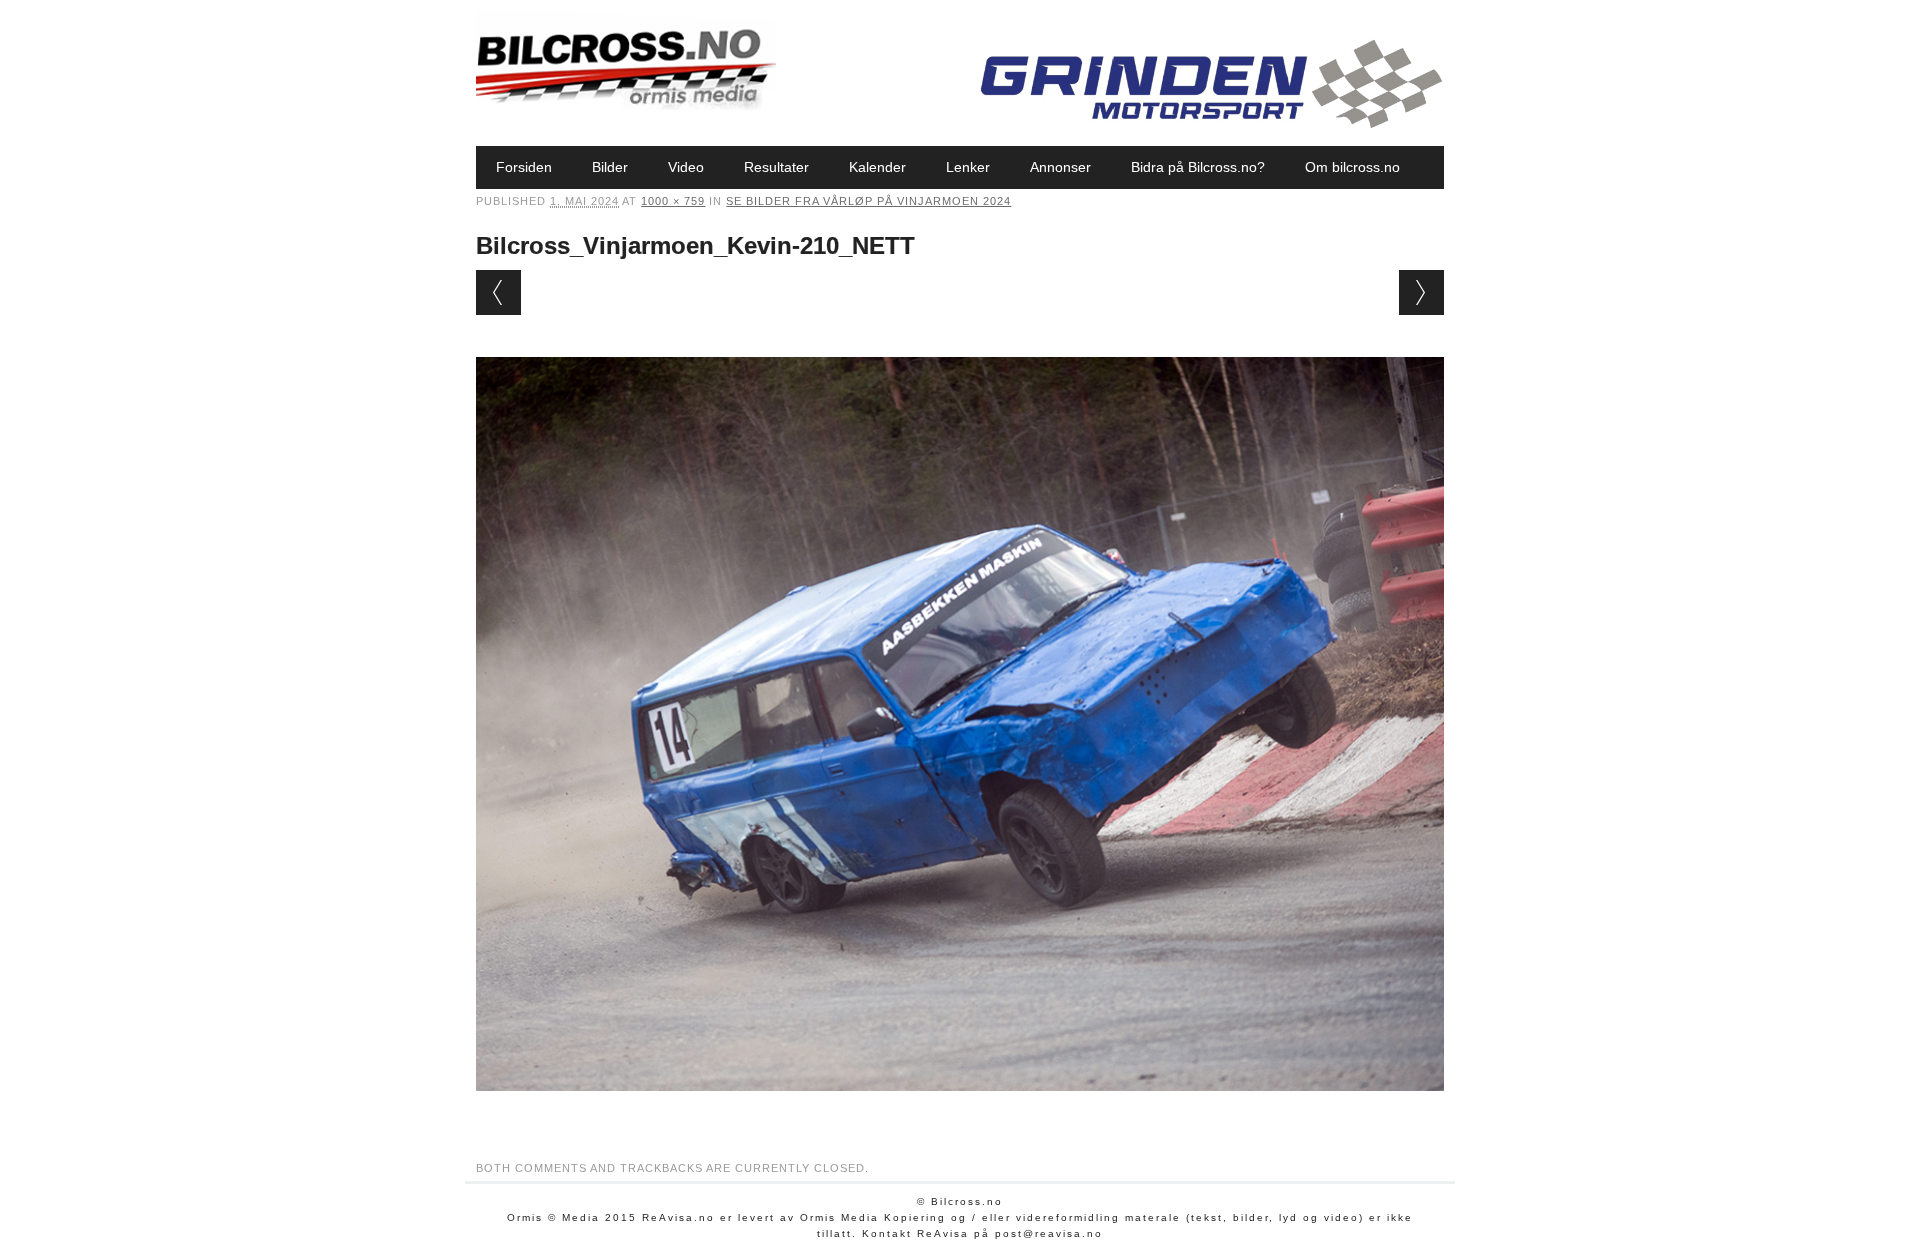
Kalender (877, 167)
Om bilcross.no (1352, 167)
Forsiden (524, 167)
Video (686, 167)
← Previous (498, 292)
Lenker (968, 167)
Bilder (610, 167)
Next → (1421, 292)
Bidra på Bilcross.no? (1198, 167)
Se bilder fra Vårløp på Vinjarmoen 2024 (868, 201)
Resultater (776, 167)
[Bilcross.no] (626, 105)
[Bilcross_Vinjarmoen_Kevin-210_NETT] (959, 1110)
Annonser (1060, 167)
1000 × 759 (673, 201)
